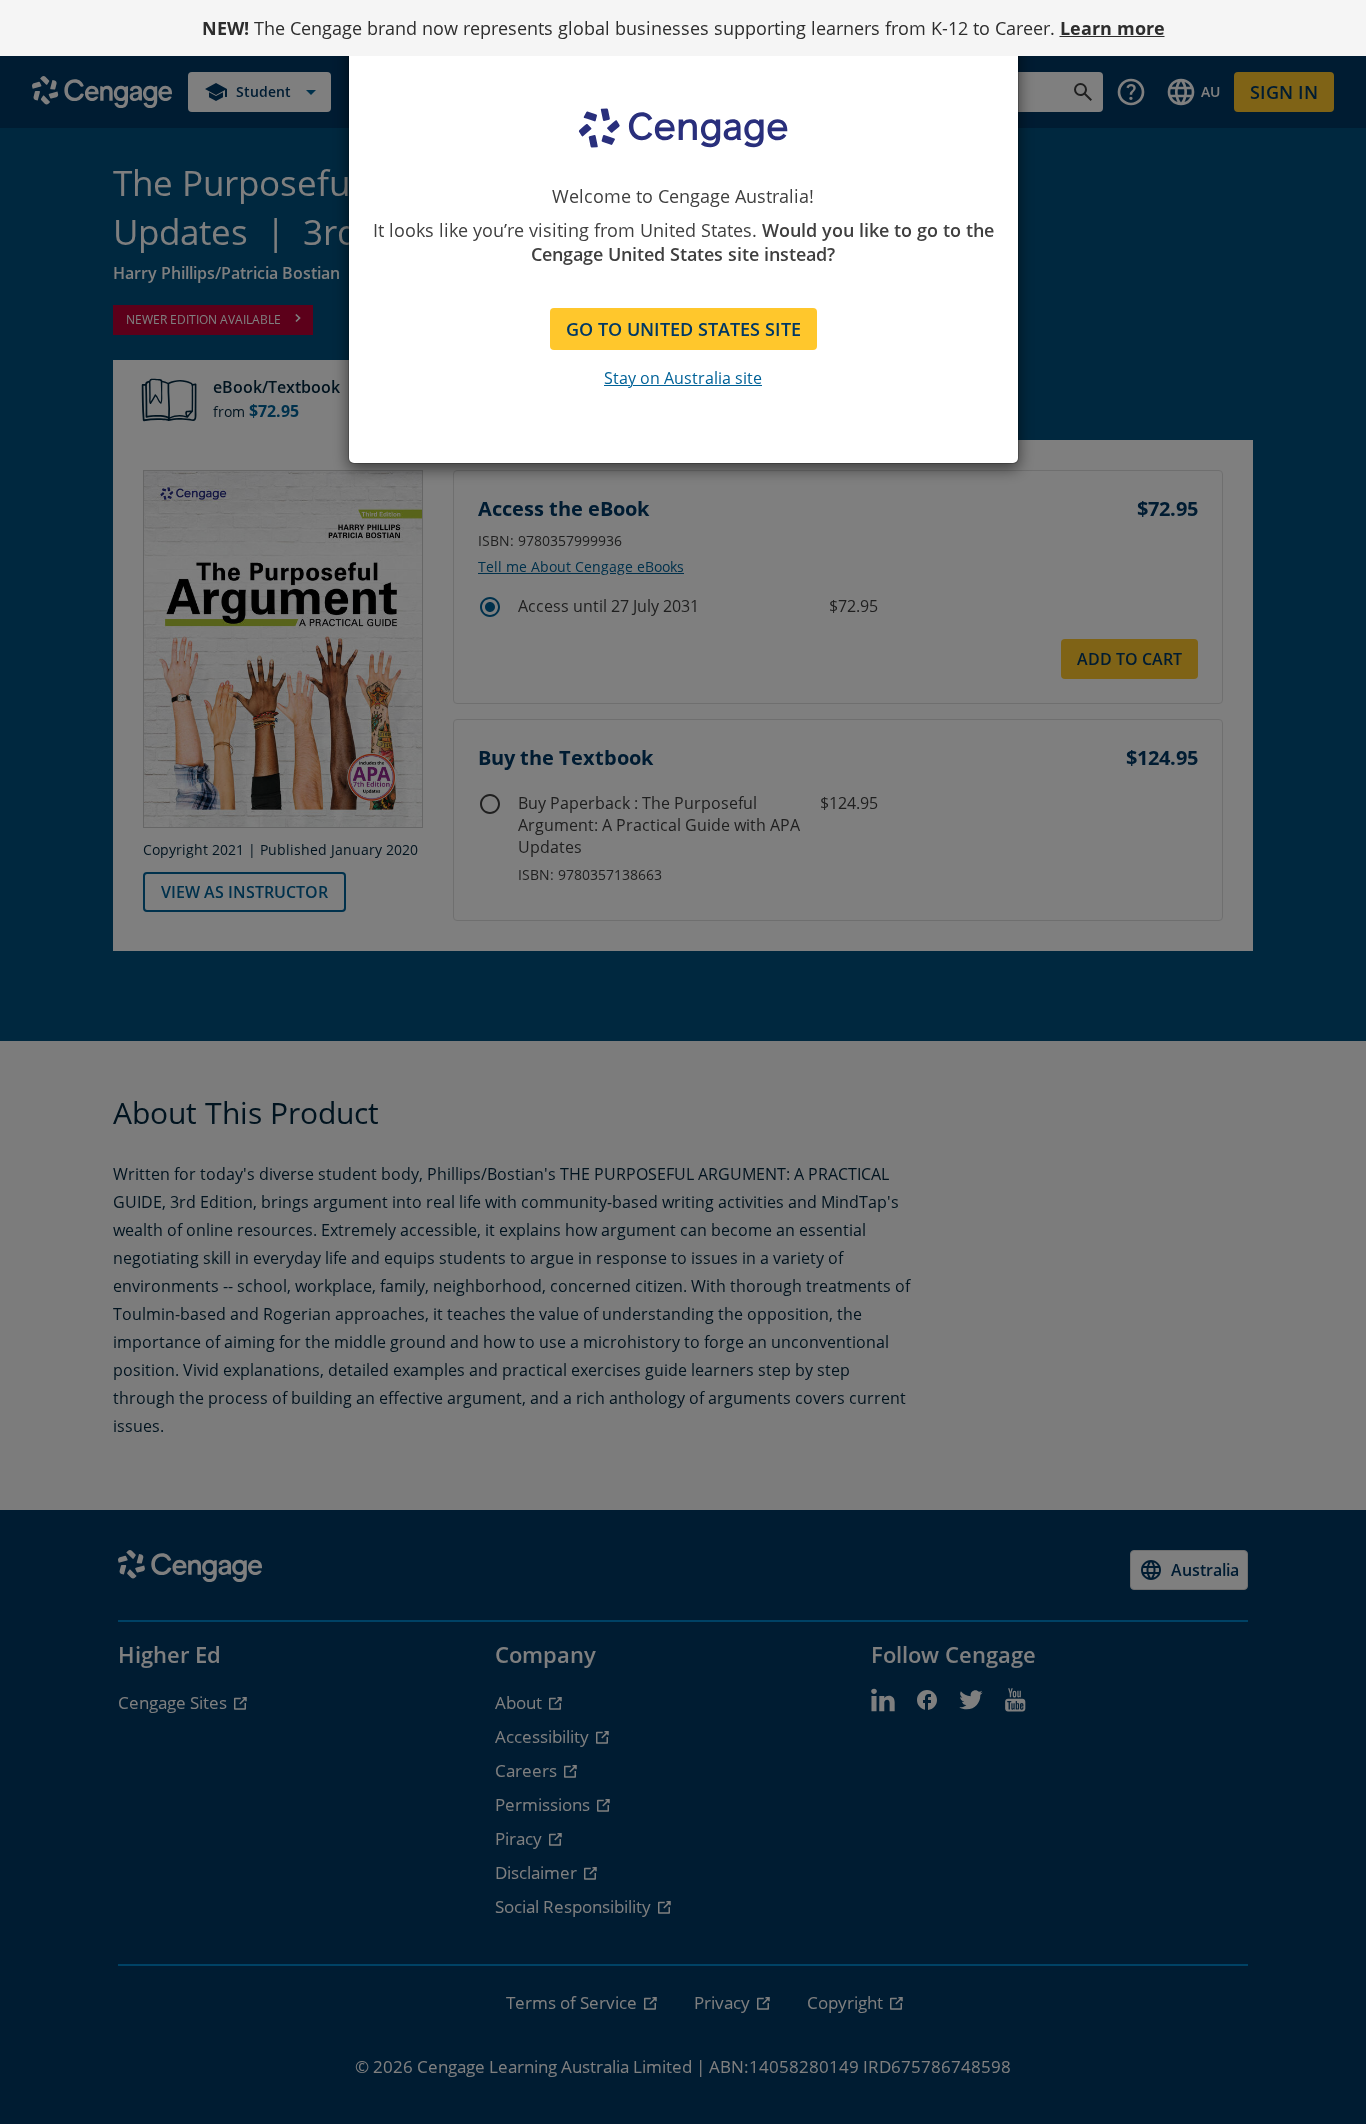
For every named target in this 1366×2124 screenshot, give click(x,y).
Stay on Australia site (683, 378)
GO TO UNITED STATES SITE (683, 329)
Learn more (1112, 28)
